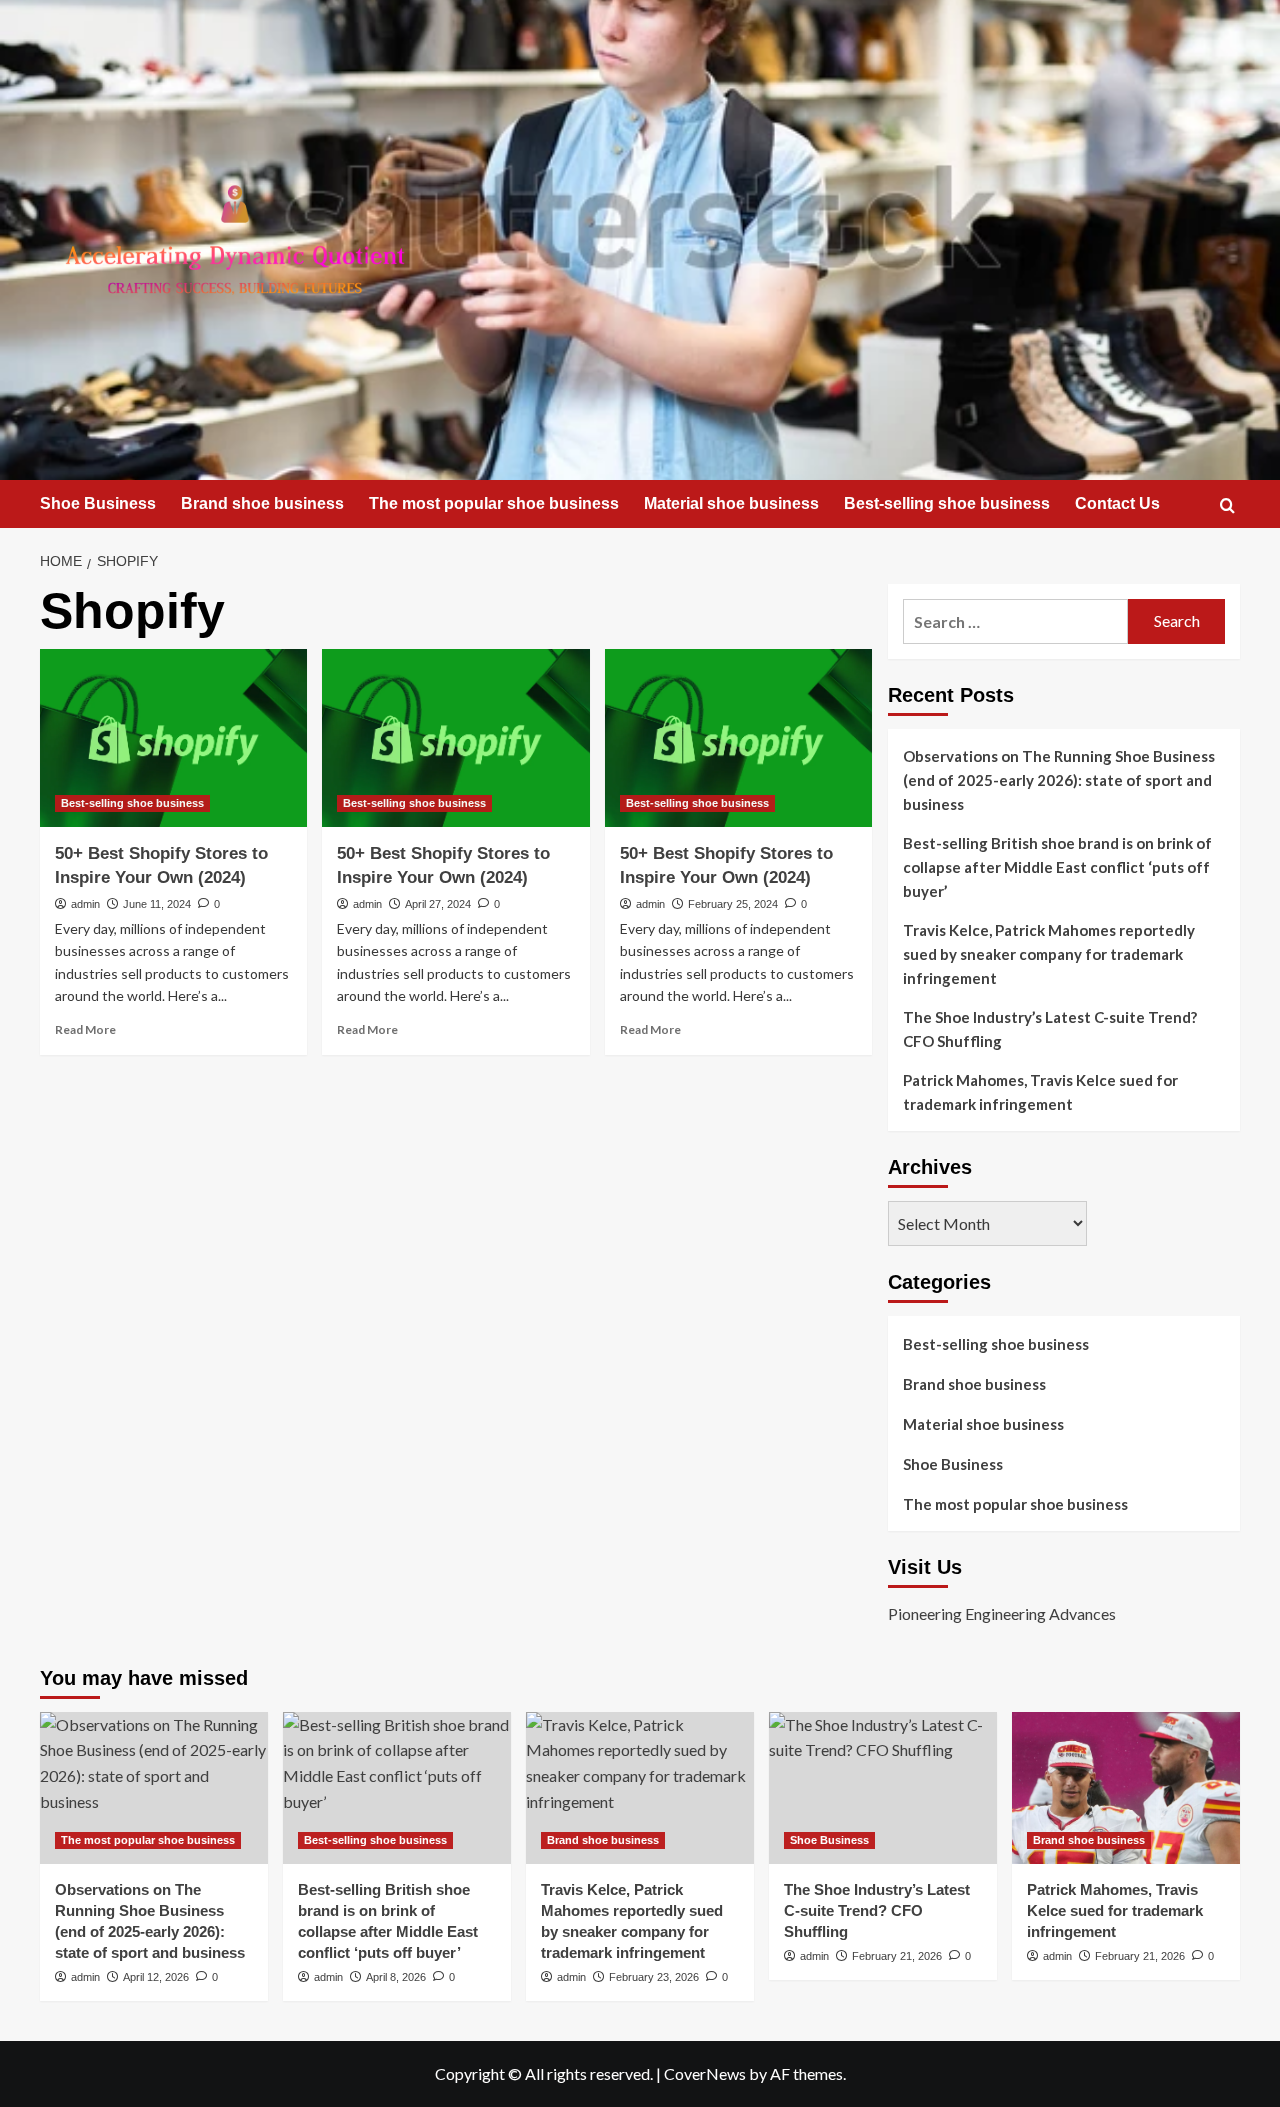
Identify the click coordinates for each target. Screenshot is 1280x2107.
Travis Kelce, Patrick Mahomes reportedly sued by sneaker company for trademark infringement (1049, 954)
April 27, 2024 (438, 904)
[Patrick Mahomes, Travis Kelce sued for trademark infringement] (1126, 1788)
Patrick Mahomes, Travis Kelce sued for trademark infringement (1040, 1092)
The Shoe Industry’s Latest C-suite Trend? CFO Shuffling (1050, 1029)
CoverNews (705, 2073)
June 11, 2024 (157, 904)
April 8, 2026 (396, 1977)
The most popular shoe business (494, 503)
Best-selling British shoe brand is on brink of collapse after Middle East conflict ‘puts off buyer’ (1057, 867)
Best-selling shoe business (947, 503)
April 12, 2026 (156, 1977)
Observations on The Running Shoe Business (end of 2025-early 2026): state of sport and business (1059, 780)
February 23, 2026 (654, 1977)
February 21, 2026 (897, 1956)
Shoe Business (98, 503)
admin (85, 904)
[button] (1227, 505)
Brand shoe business (262, 503)
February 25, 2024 (733, 904)
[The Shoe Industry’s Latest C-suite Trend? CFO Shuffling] (883, 1788)
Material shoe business (731, 503)
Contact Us (1117, 503)
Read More (85, 1029)
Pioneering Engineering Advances (1002, 1613)
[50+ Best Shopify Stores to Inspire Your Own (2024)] (173, 738)
